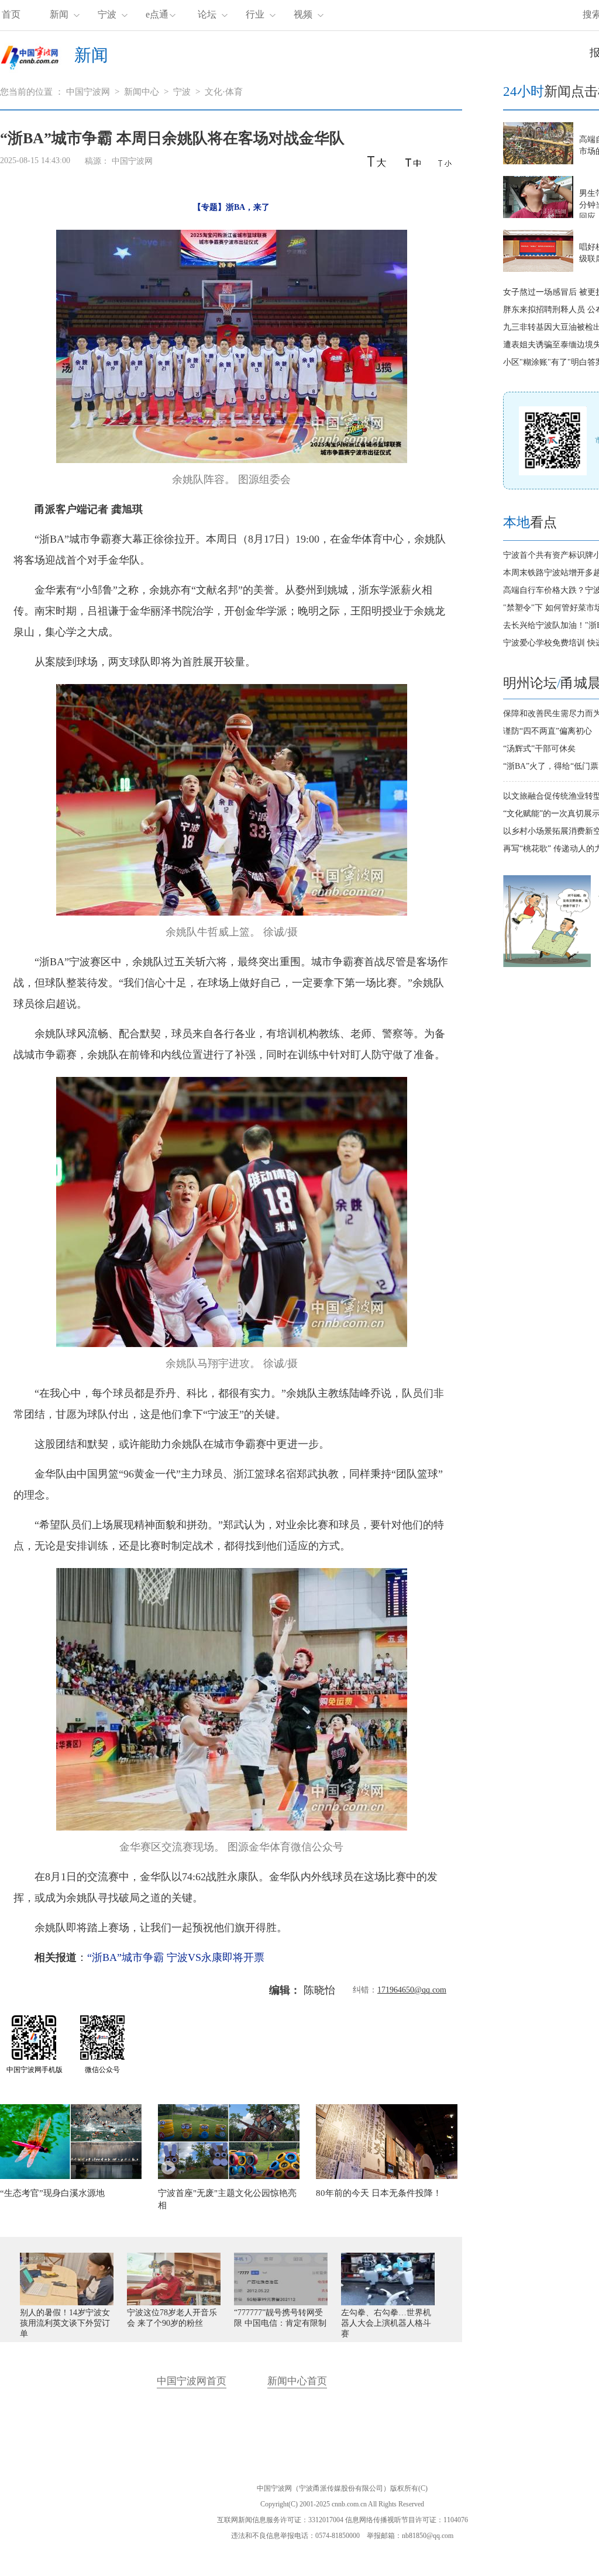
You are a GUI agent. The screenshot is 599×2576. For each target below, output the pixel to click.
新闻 (59, 14)
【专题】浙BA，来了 (231, 207)
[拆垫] (547, 964)
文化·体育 (224, 92)
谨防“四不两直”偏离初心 (548, 731)
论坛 (207, 14)
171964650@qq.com (412, 1990)
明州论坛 (530, 683)
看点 (530, 522)
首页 (11, 14)
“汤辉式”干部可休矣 (539, 749)
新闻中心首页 (297, 2381)
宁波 (107, 14)
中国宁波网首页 (192, 2381)
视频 (303, 14)
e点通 (157, 14)
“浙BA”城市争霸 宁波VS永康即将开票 (176, 1957)
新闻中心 (142, 92)
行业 (255, 14)
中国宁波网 (88, 92)
